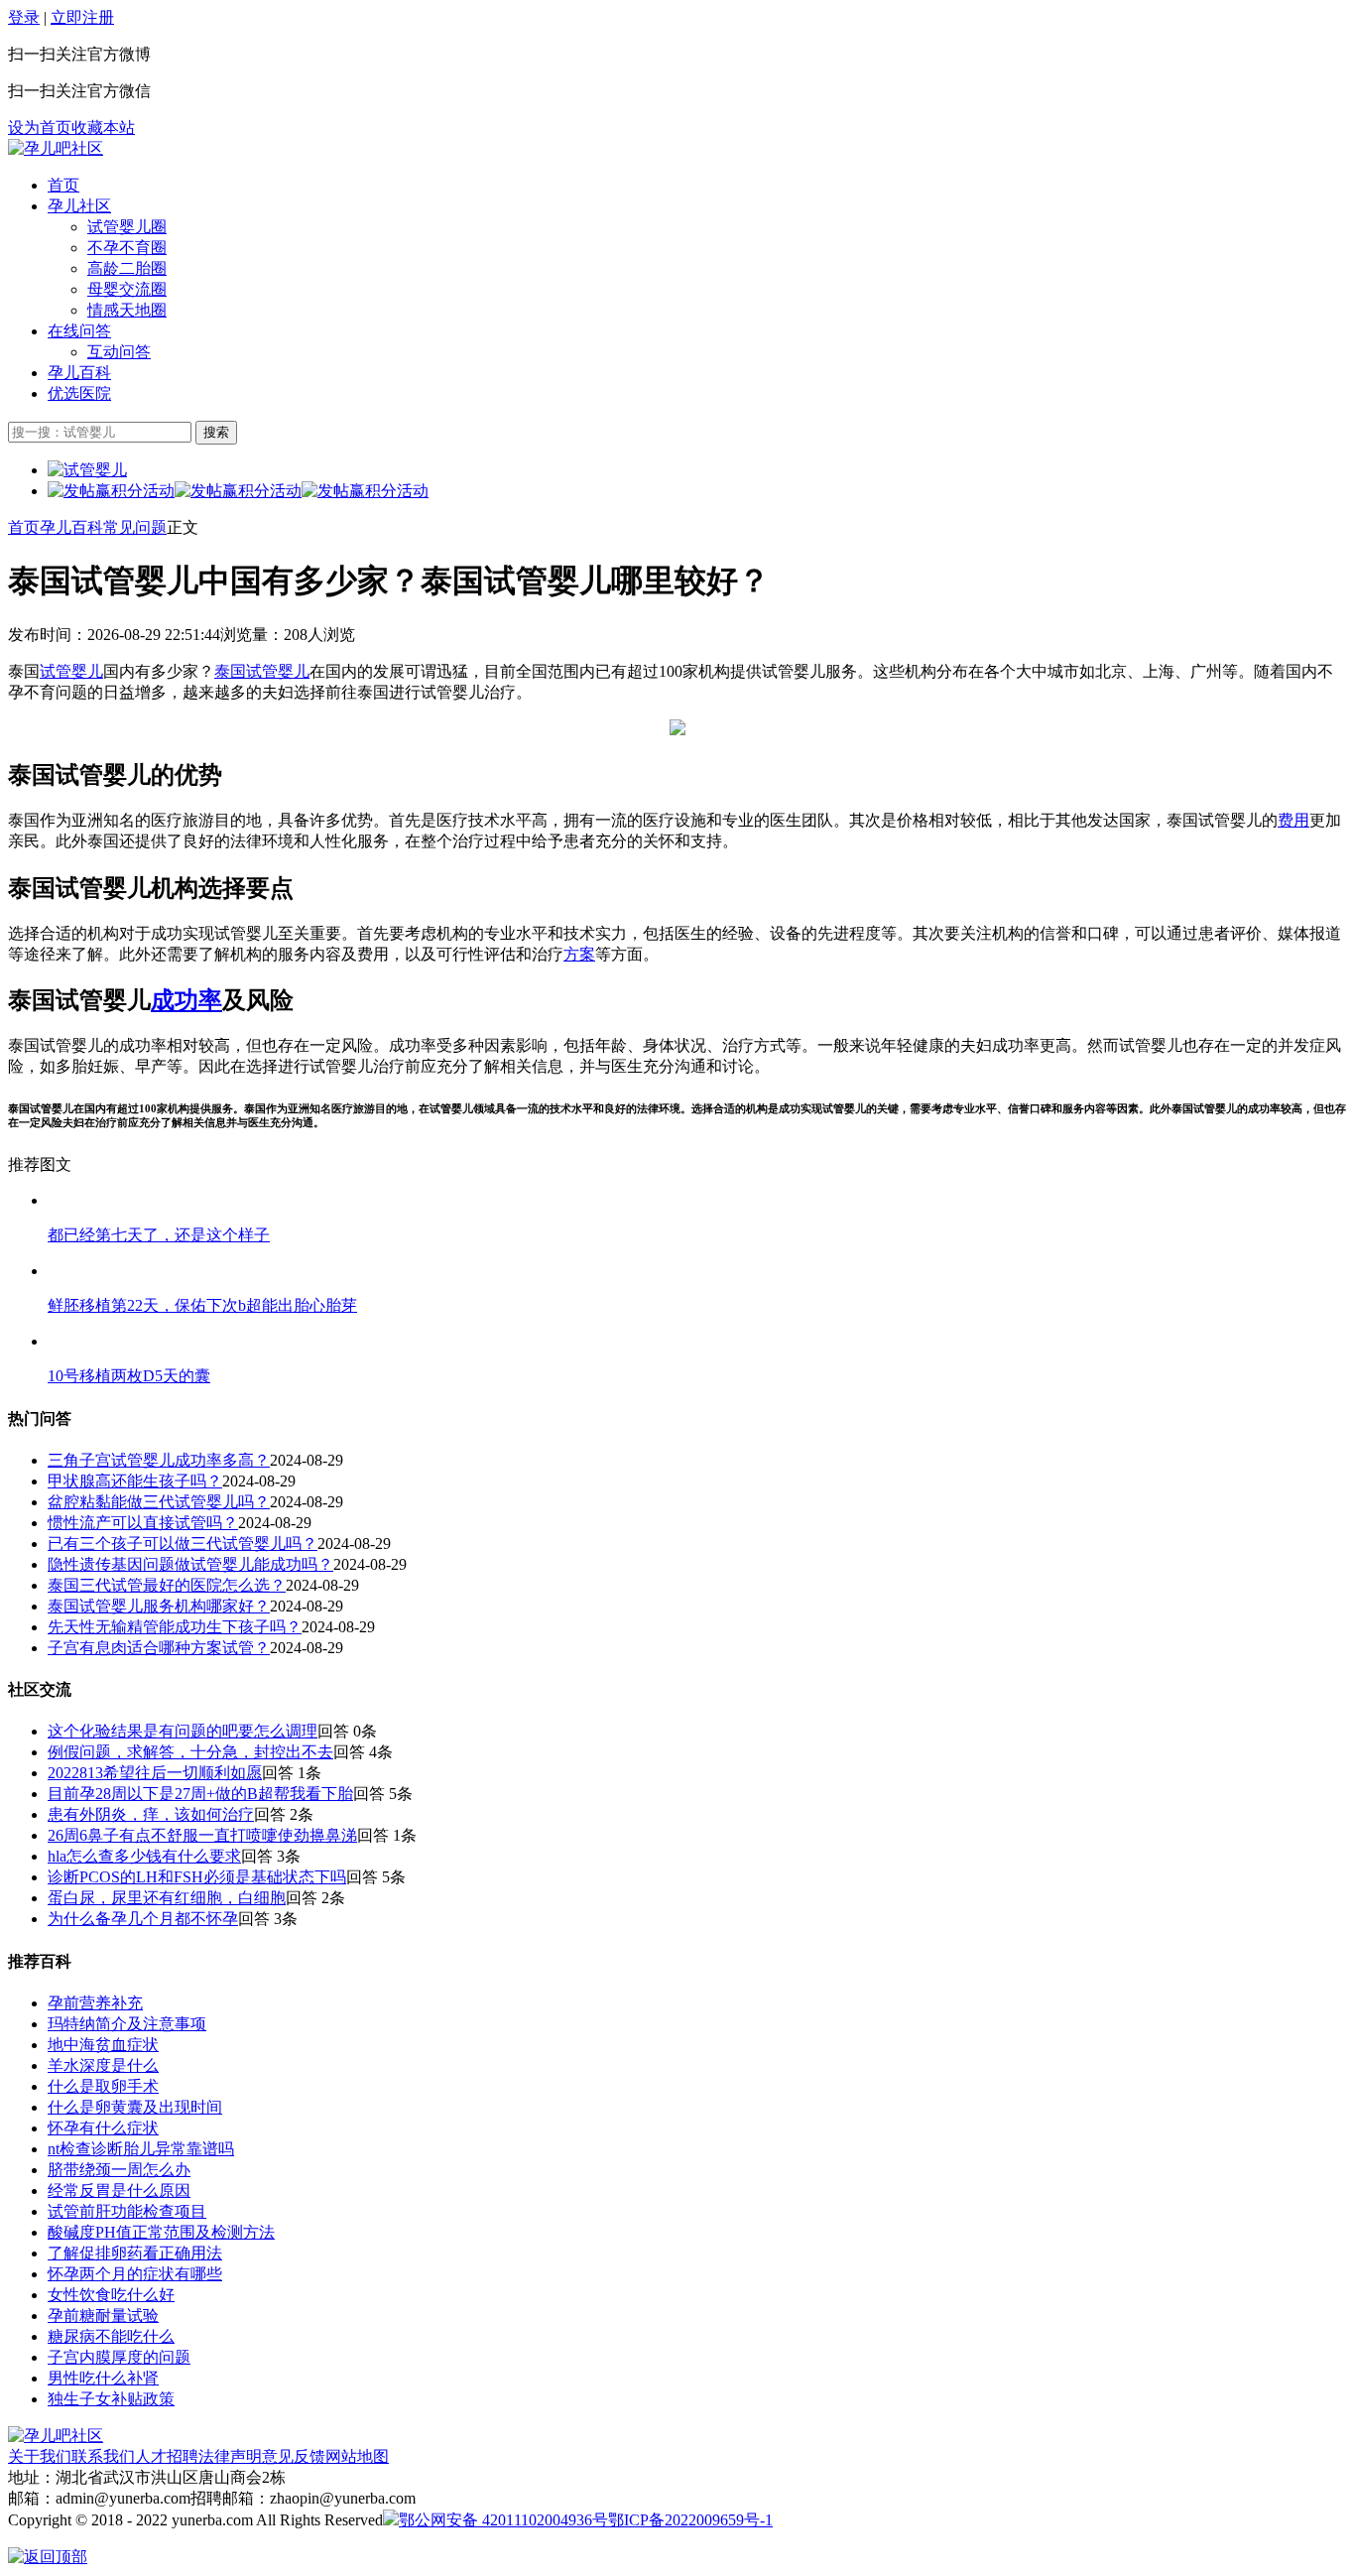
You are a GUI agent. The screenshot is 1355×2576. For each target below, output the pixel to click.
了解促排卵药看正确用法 (135, 2253)
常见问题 (135, 527)
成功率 (186, 1000)
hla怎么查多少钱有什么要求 (144, 1856)
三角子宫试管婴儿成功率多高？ (159, 1460)
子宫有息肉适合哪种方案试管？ (159, 1648)
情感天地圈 (127, 310)
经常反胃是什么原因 (119, 2190)
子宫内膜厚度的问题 (119, 2357)
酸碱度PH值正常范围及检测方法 (161, 2232)
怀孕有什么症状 (103, 2128)
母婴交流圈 (127, 289)
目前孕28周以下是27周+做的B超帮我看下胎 (200, 1794)
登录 (24, 17)
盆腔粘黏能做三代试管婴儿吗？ (159, 1502)
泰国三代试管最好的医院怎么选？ (167, 1585)
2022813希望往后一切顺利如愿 (155, 1773)
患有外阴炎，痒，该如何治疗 (151, 1814)
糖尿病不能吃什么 (111, 2336)
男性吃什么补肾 (103, 2378)
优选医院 (79, 393)
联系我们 (103, 2456)
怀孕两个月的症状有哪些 (135, 2274)
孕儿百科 (79, 373)
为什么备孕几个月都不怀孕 (143, 1919)
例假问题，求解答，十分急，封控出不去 (190, 1752)
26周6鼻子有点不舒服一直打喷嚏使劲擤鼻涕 (202, 1835)
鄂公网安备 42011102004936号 (503, 2520)
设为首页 (40, 128)
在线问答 (79, 331)
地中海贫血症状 (103, 2045)
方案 (579, 954)
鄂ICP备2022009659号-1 (690, 2520)
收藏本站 (103, 128)
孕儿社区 (79, 206)
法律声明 (230, 2456)
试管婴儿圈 (127, 227)
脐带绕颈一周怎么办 (119, 2170)
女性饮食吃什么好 (111, 2295)
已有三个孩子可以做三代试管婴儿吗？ (183, 1544)
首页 (63, 185)
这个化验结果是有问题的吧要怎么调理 (183, 1731)
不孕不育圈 (127, 248)
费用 (1293, 820)
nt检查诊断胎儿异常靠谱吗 (141, 2149)
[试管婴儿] (56, 148)
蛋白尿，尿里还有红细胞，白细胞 (167, 1898)
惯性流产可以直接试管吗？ (143, 1523)
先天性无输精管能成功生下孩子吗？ (175, 1627)
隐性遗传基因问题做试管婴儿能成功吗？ (190, 1564)
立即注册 (82, 17)
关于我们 (40, 2456)
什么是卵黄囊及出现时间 (135, 2107)
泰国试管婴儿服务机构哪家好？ (159, 1606)
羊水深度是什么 (103, 2065)
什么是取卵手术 (103, 2086)
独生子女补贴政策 (111, 2399)
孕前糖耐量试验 (103, 2316)
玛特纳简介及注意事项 (127, 2024)
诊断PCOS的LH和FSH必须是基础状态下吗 (197, 1877)
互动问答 (119, 352)
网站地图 (357, 2456)
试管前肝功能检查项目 (127, 2211)
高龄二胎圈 (127, 268)
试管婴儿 (71, 671)
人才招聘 (167, 2456)
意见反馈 (294, 2456)
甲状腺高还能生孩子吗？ (135, 1481)
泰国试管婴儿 (262, 671)
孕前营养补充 (95, 2003)
